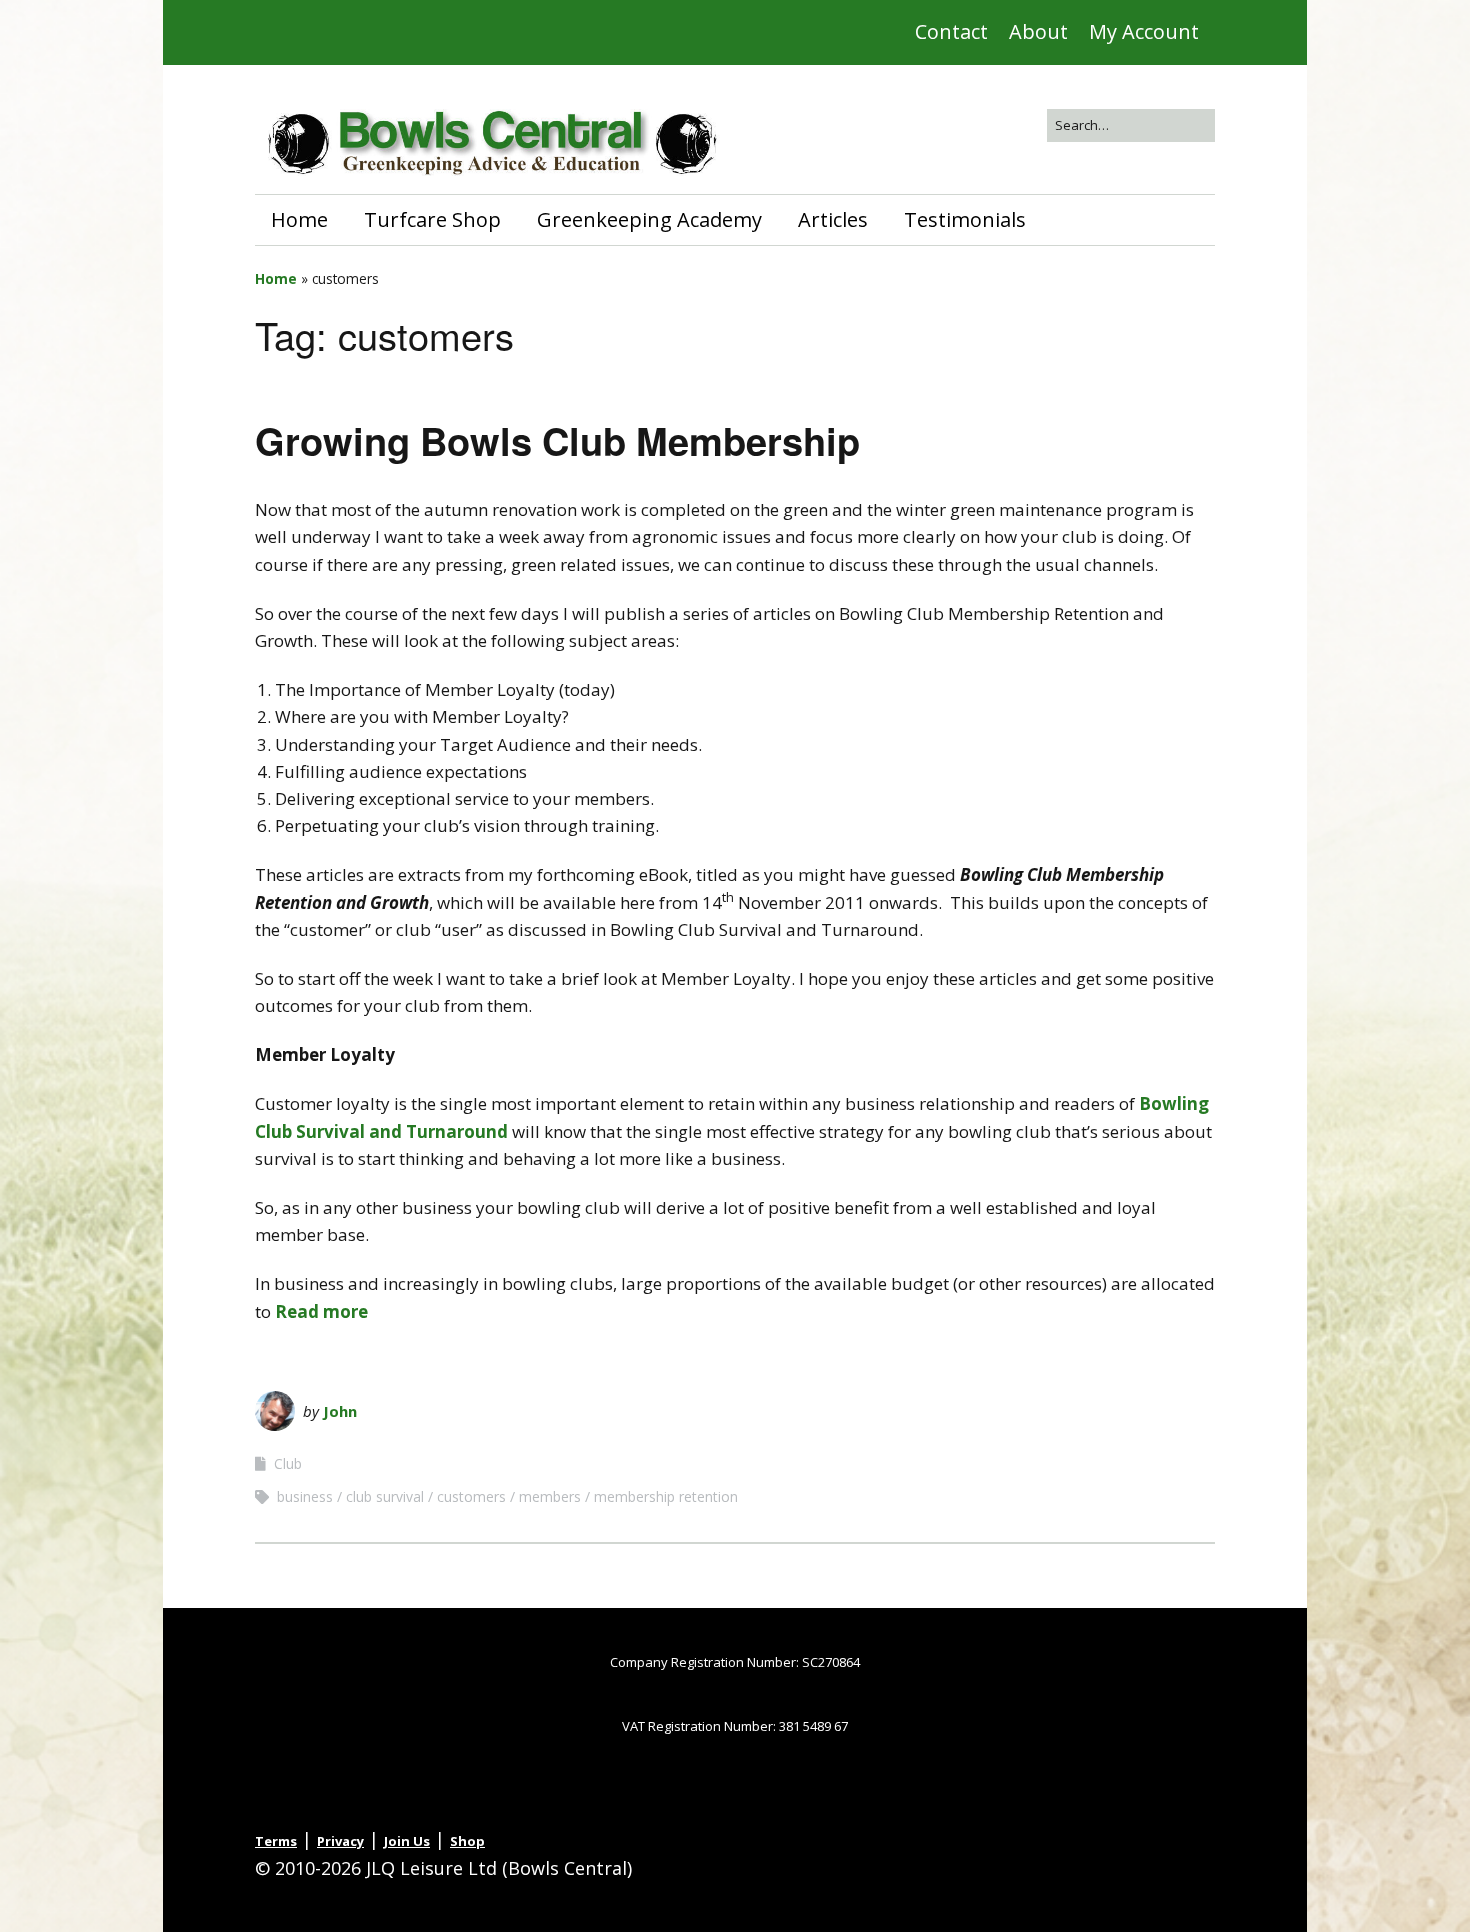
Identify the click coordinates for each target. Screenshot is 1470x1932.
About (1038, 31)
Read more (321, 1311)
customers (471, 1496)
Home (299, 219)
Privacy (340, 1841)
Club (288, 1463)
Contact (951, 31)
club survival (385, 1496)
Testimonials (965, 219)
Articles (833, 219)
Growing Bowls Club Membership (557, 440)
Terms (276, 1841)
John (340, 1411)
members (550, 1496)
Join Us (407, 1841)
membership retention (666, 1496)
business (305, 1496)
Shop (467, 1841)
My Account (1144, 31)
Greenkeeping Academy (649, 219)
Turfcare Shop (432, 219)
